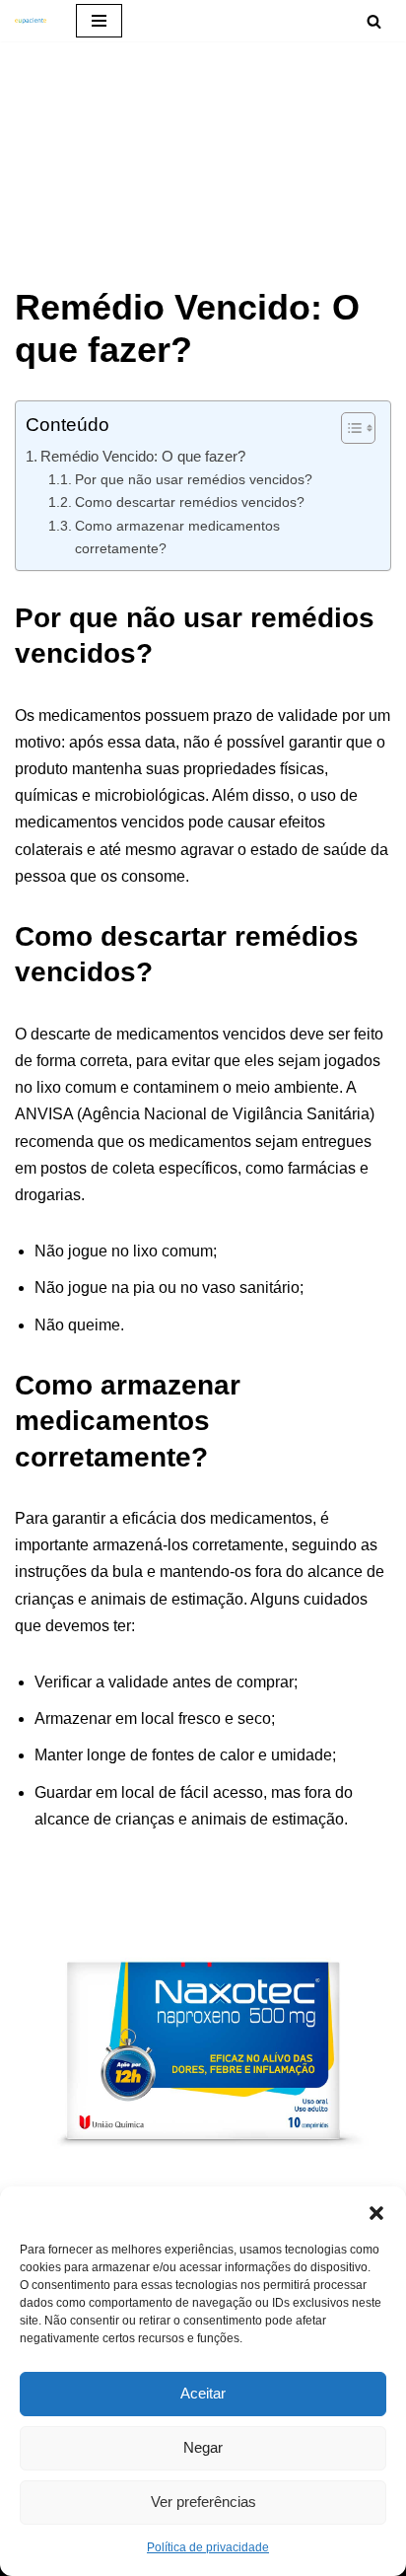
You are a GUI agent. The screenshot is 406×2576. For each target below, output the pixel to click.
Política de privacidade (208, 2547)
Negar (203, 2447)
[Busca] (374, 21)
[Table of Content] (358, 428)
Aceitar (203, 2393)
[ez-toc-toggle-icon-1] (348, 428)
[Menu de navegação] (99, 21)
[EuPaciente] (31, 21)
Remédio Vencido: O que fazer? (143, 456)
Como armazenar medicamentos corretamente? (177, 537)
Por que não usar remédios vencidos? (194, 479)
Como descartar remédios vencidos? (190, 502)
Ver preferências (203, 2502)
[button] (376, 2211)
